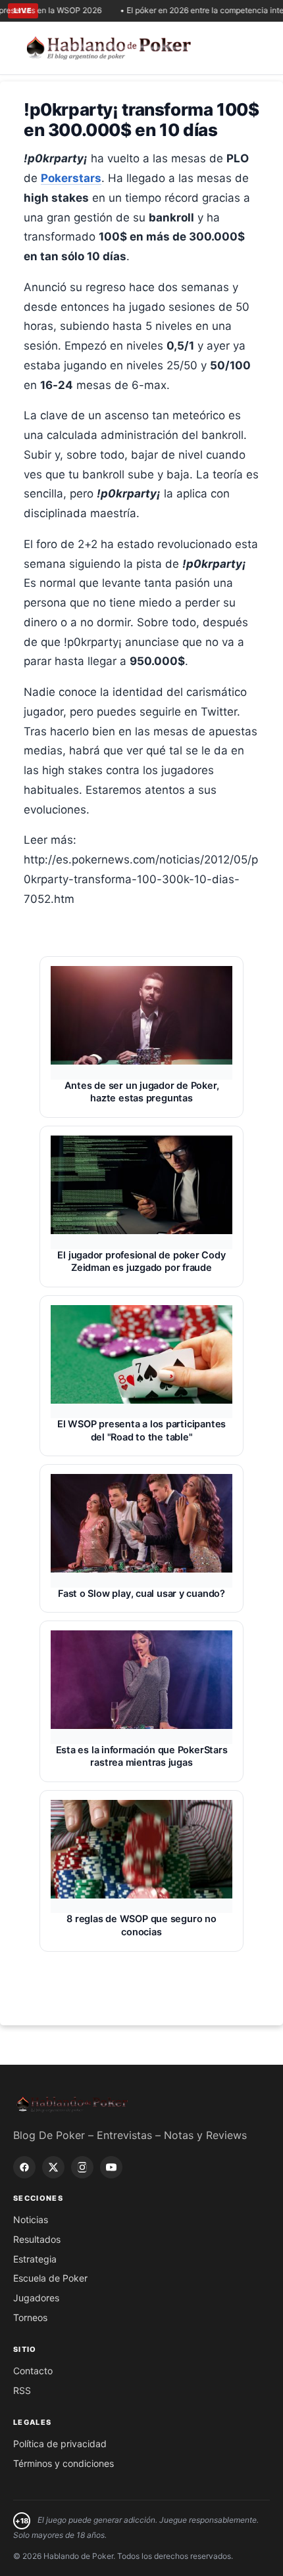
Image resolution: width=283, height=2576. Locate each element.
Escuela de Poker (50, 2278)
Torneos (30, 2317)
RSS (22, 2390)
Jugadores (36, 2298)
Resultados (37, 2239)
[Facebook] (24, 2167)
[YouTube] (111, 2167)
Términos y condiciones (64, 2463)
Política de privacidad (60, 2444)
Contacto (33, 2371)
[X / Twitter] (53, 2167)
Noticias (31, 2219)
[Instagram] (82, 2167)
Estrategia (35, 2259)
